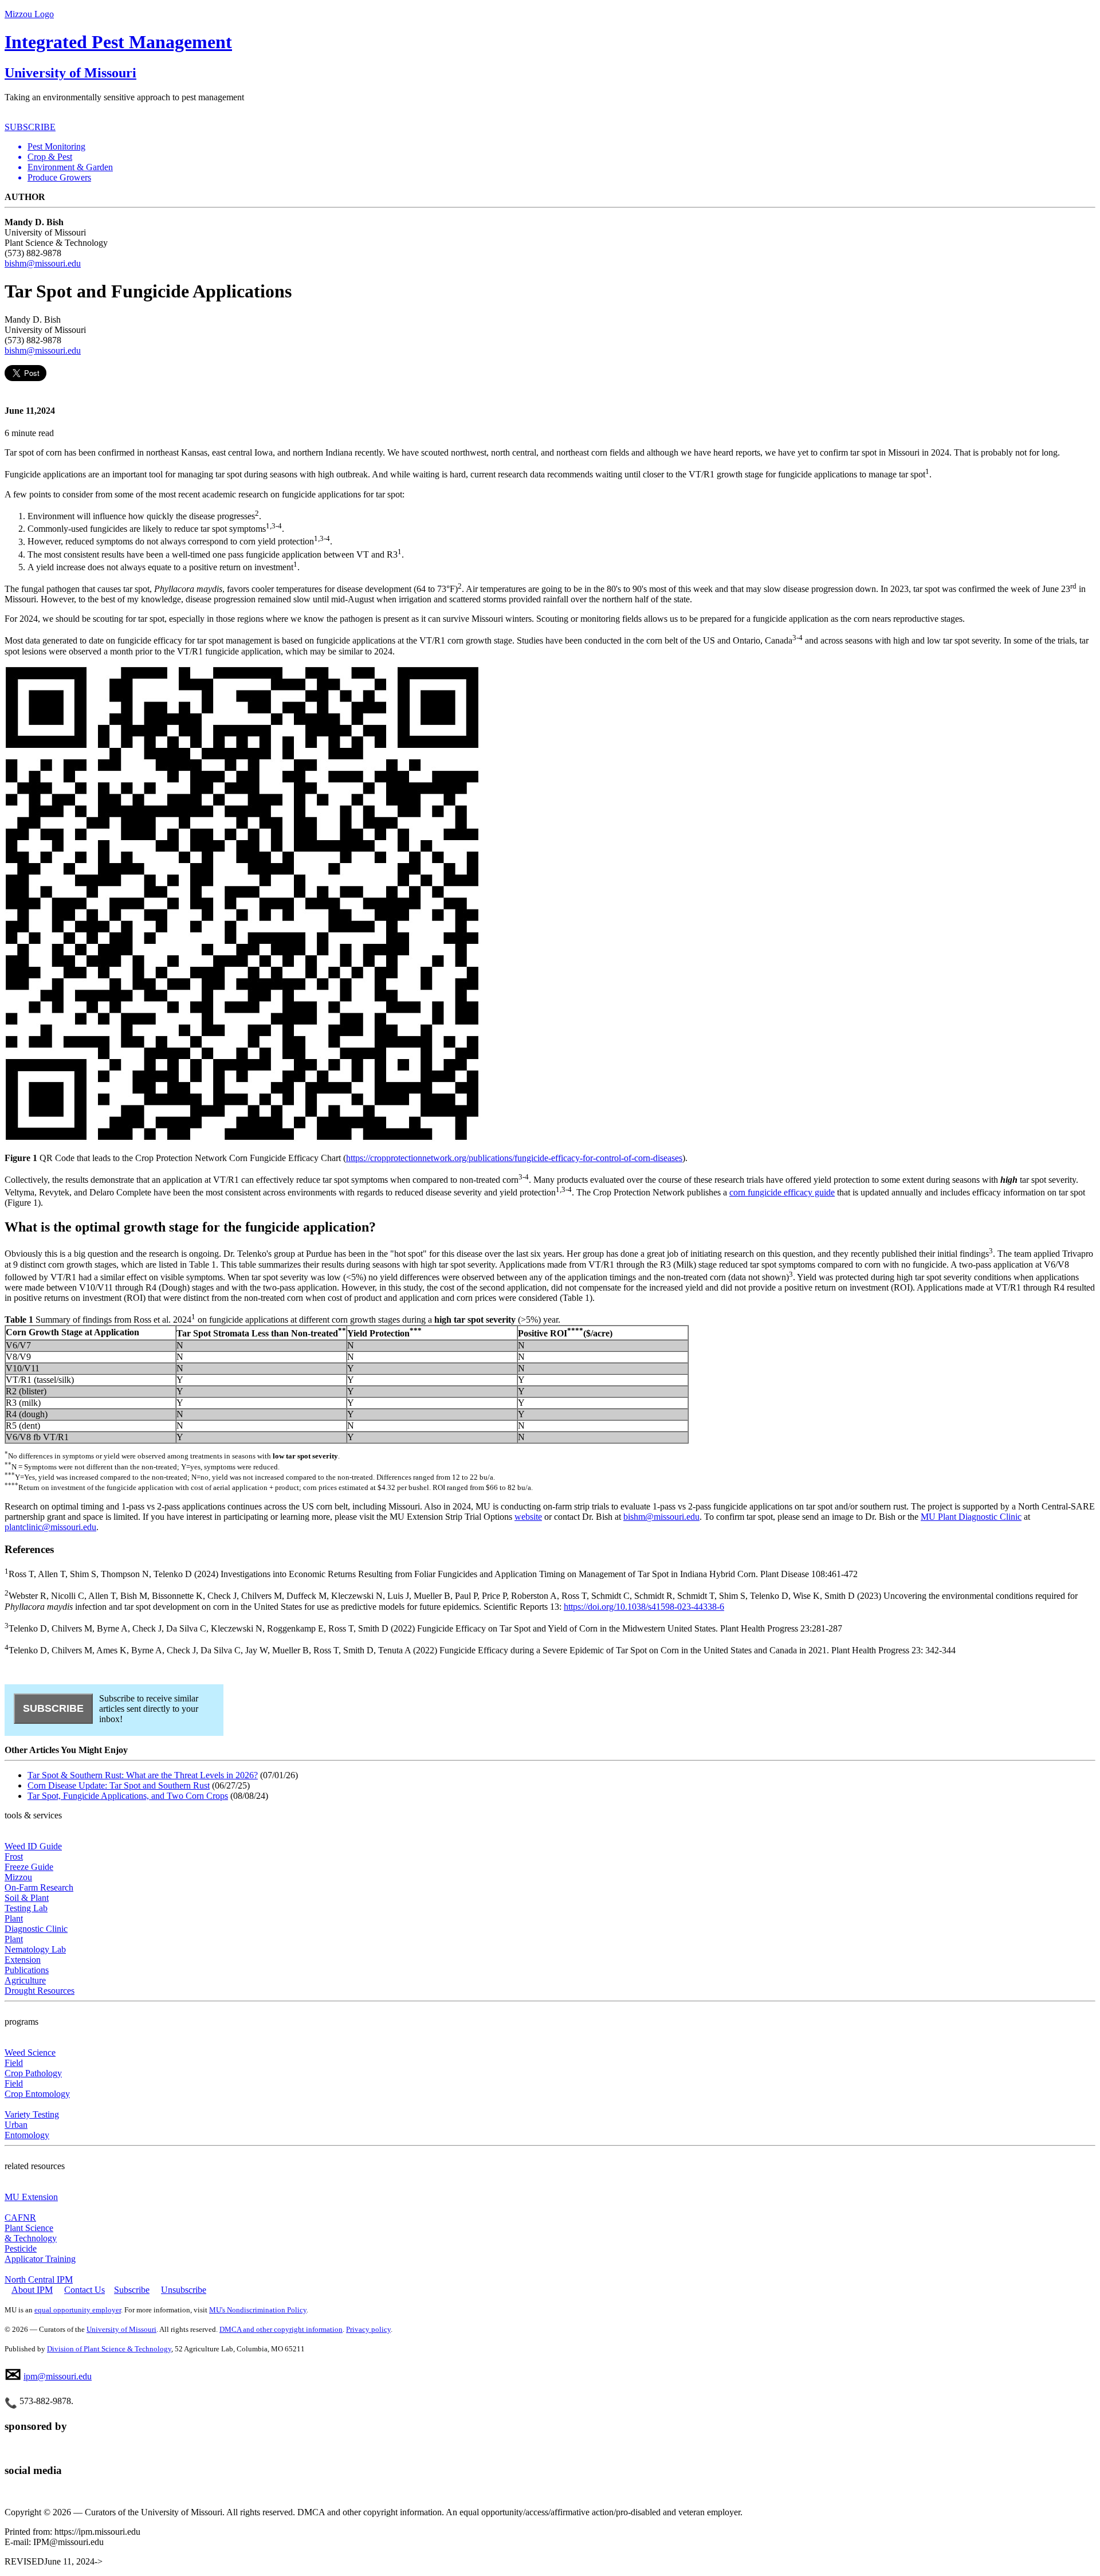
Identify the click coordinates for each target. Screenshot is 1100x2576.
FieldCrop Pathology (33, 2068)
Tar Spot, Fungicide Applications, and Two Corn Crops (128, 1796)
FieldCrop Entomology (37, 2089)
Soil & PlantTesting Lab (27, 1903)
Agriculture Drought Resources (40, 1985)
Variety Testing (32, 2114)
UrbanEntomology (27, 2130)
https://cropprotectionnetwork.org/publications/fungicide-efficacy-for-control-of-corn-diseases (514, 1158)
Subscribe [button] (132, 2290)
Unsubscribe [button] (184, 2290)
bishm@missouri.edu (43, 263)
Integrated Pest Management (118, 42)
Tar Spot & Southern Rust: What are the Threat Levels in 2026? (143, 1775)
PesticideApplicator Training (40, 2254)
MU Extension (31, 2197)
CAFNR (20, 2218)
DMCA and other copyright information (281, 2329)
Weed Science (30, 2052)
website (528, 1517)
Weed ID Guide (33, 1846)
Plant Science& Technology (31, 2233)
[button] (561, 147)
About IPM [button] (32, 2290)
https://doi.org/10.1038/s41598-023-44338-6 (644, 1607)
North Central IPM (39, 2279)
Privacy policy (368, 2329)
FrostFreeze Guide (29, 1862)
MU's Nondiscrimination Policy (258, 2310)
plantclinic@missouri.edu (50, 1527)
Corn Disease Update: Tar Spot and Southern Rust (119, 1785)
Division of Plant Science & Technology (109, 2349)
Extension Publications (27, 1965)
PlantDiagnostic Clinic (36, 1924)
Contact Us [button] (85, 2290)
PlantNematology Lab (35, 1944)
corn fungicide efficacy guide (782, 1192)
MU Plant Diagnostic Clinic (971, 1517)
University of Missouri (70, 73)
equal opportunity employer (78, 2310)
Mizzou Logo (29, 14)
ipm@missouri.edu (58, 2376)
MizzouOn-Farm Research (39, 1882)
